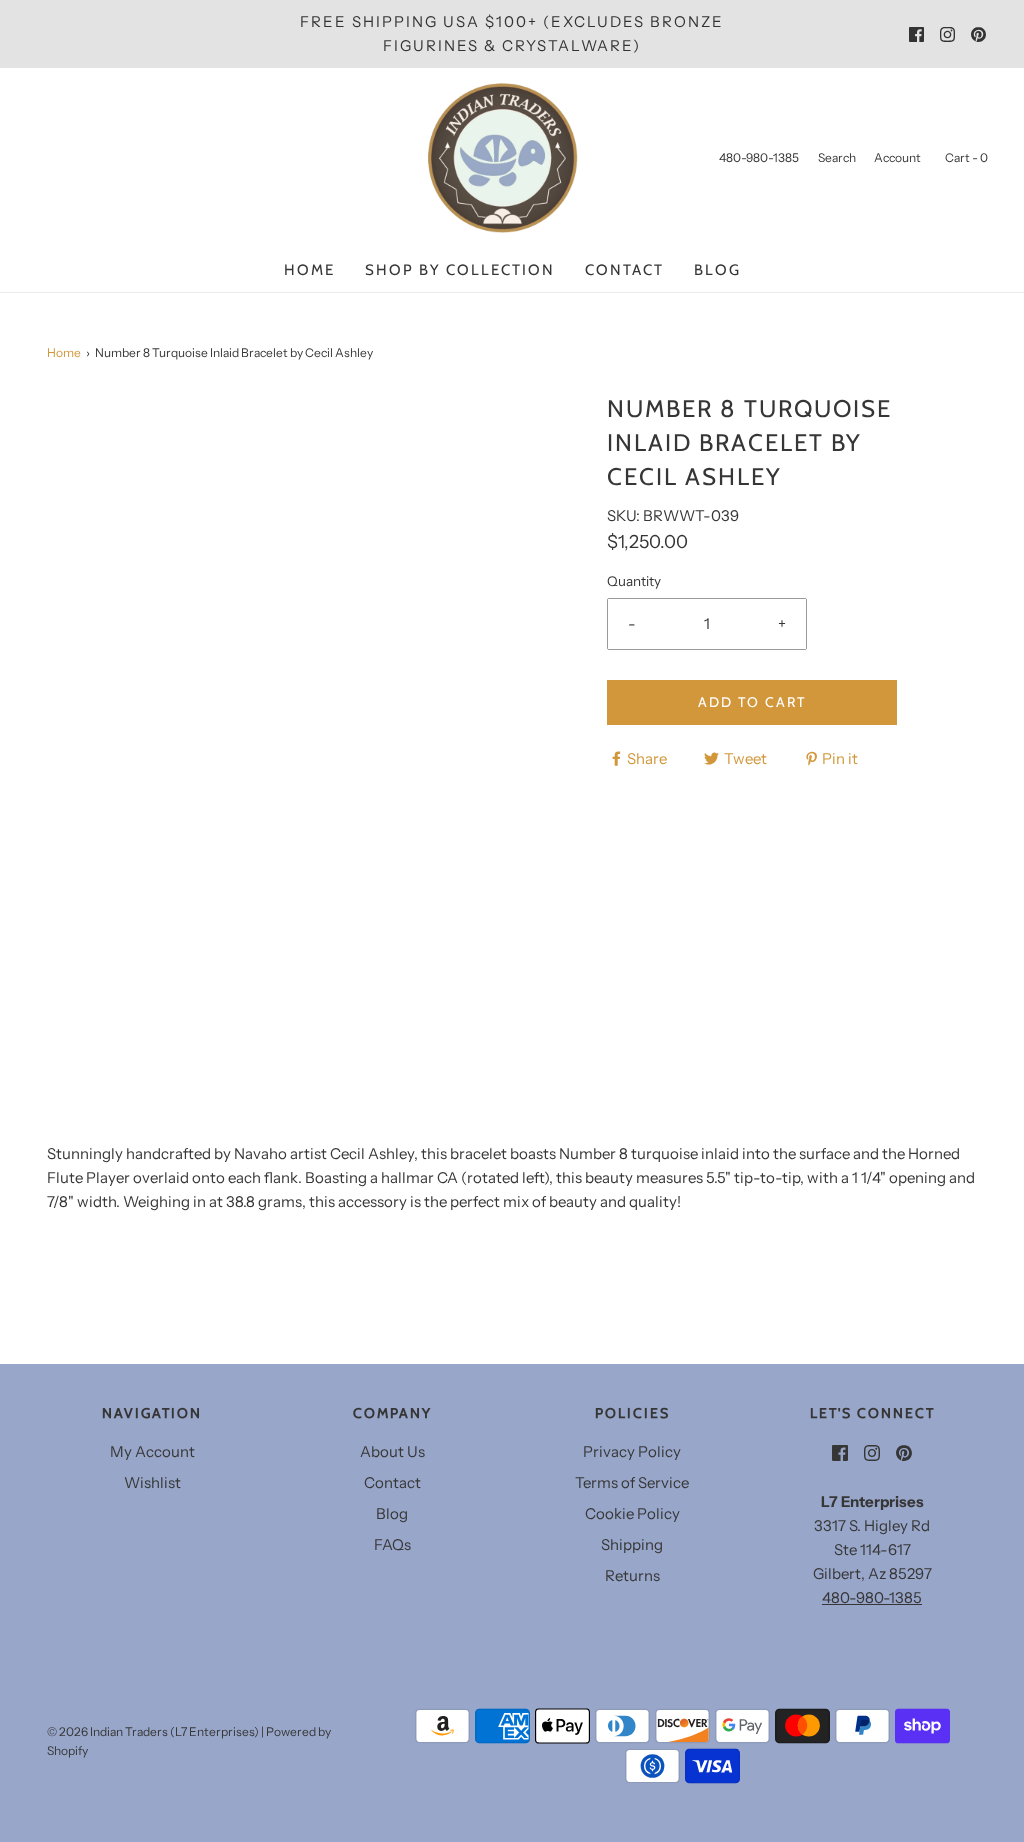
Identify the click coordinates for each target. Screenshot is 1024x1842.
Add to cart (752, 702)
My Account (152, 1451)
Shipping (632, 1544)
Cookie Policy (632, 1513)
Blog (717, 270)
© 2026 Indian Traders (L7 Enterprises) (153, 1731)
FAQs (392, 1544)
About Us (392, 1451)
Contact (624, 270)
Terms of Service (632, 1482)
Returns (632, 1575)
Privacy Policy (632, 1451)
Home (309, 270)
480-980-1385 (872, 1597)
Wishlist (152, 1482)
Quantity (634, 581)
